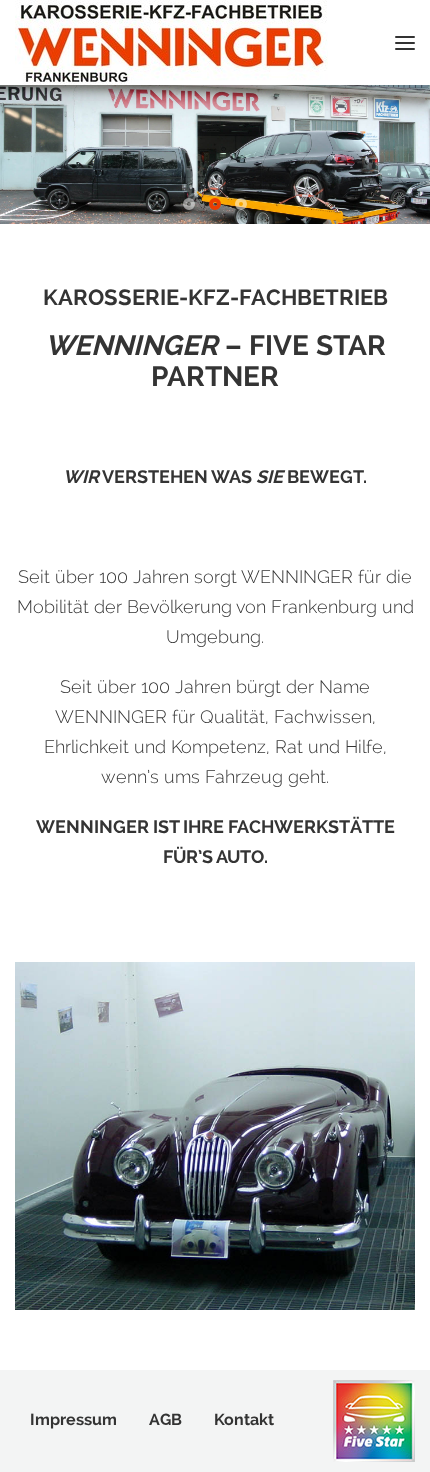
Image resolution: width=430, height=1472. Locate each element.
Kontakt (244, 1419)
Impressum (73, 1419)
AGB (165, 1419)
